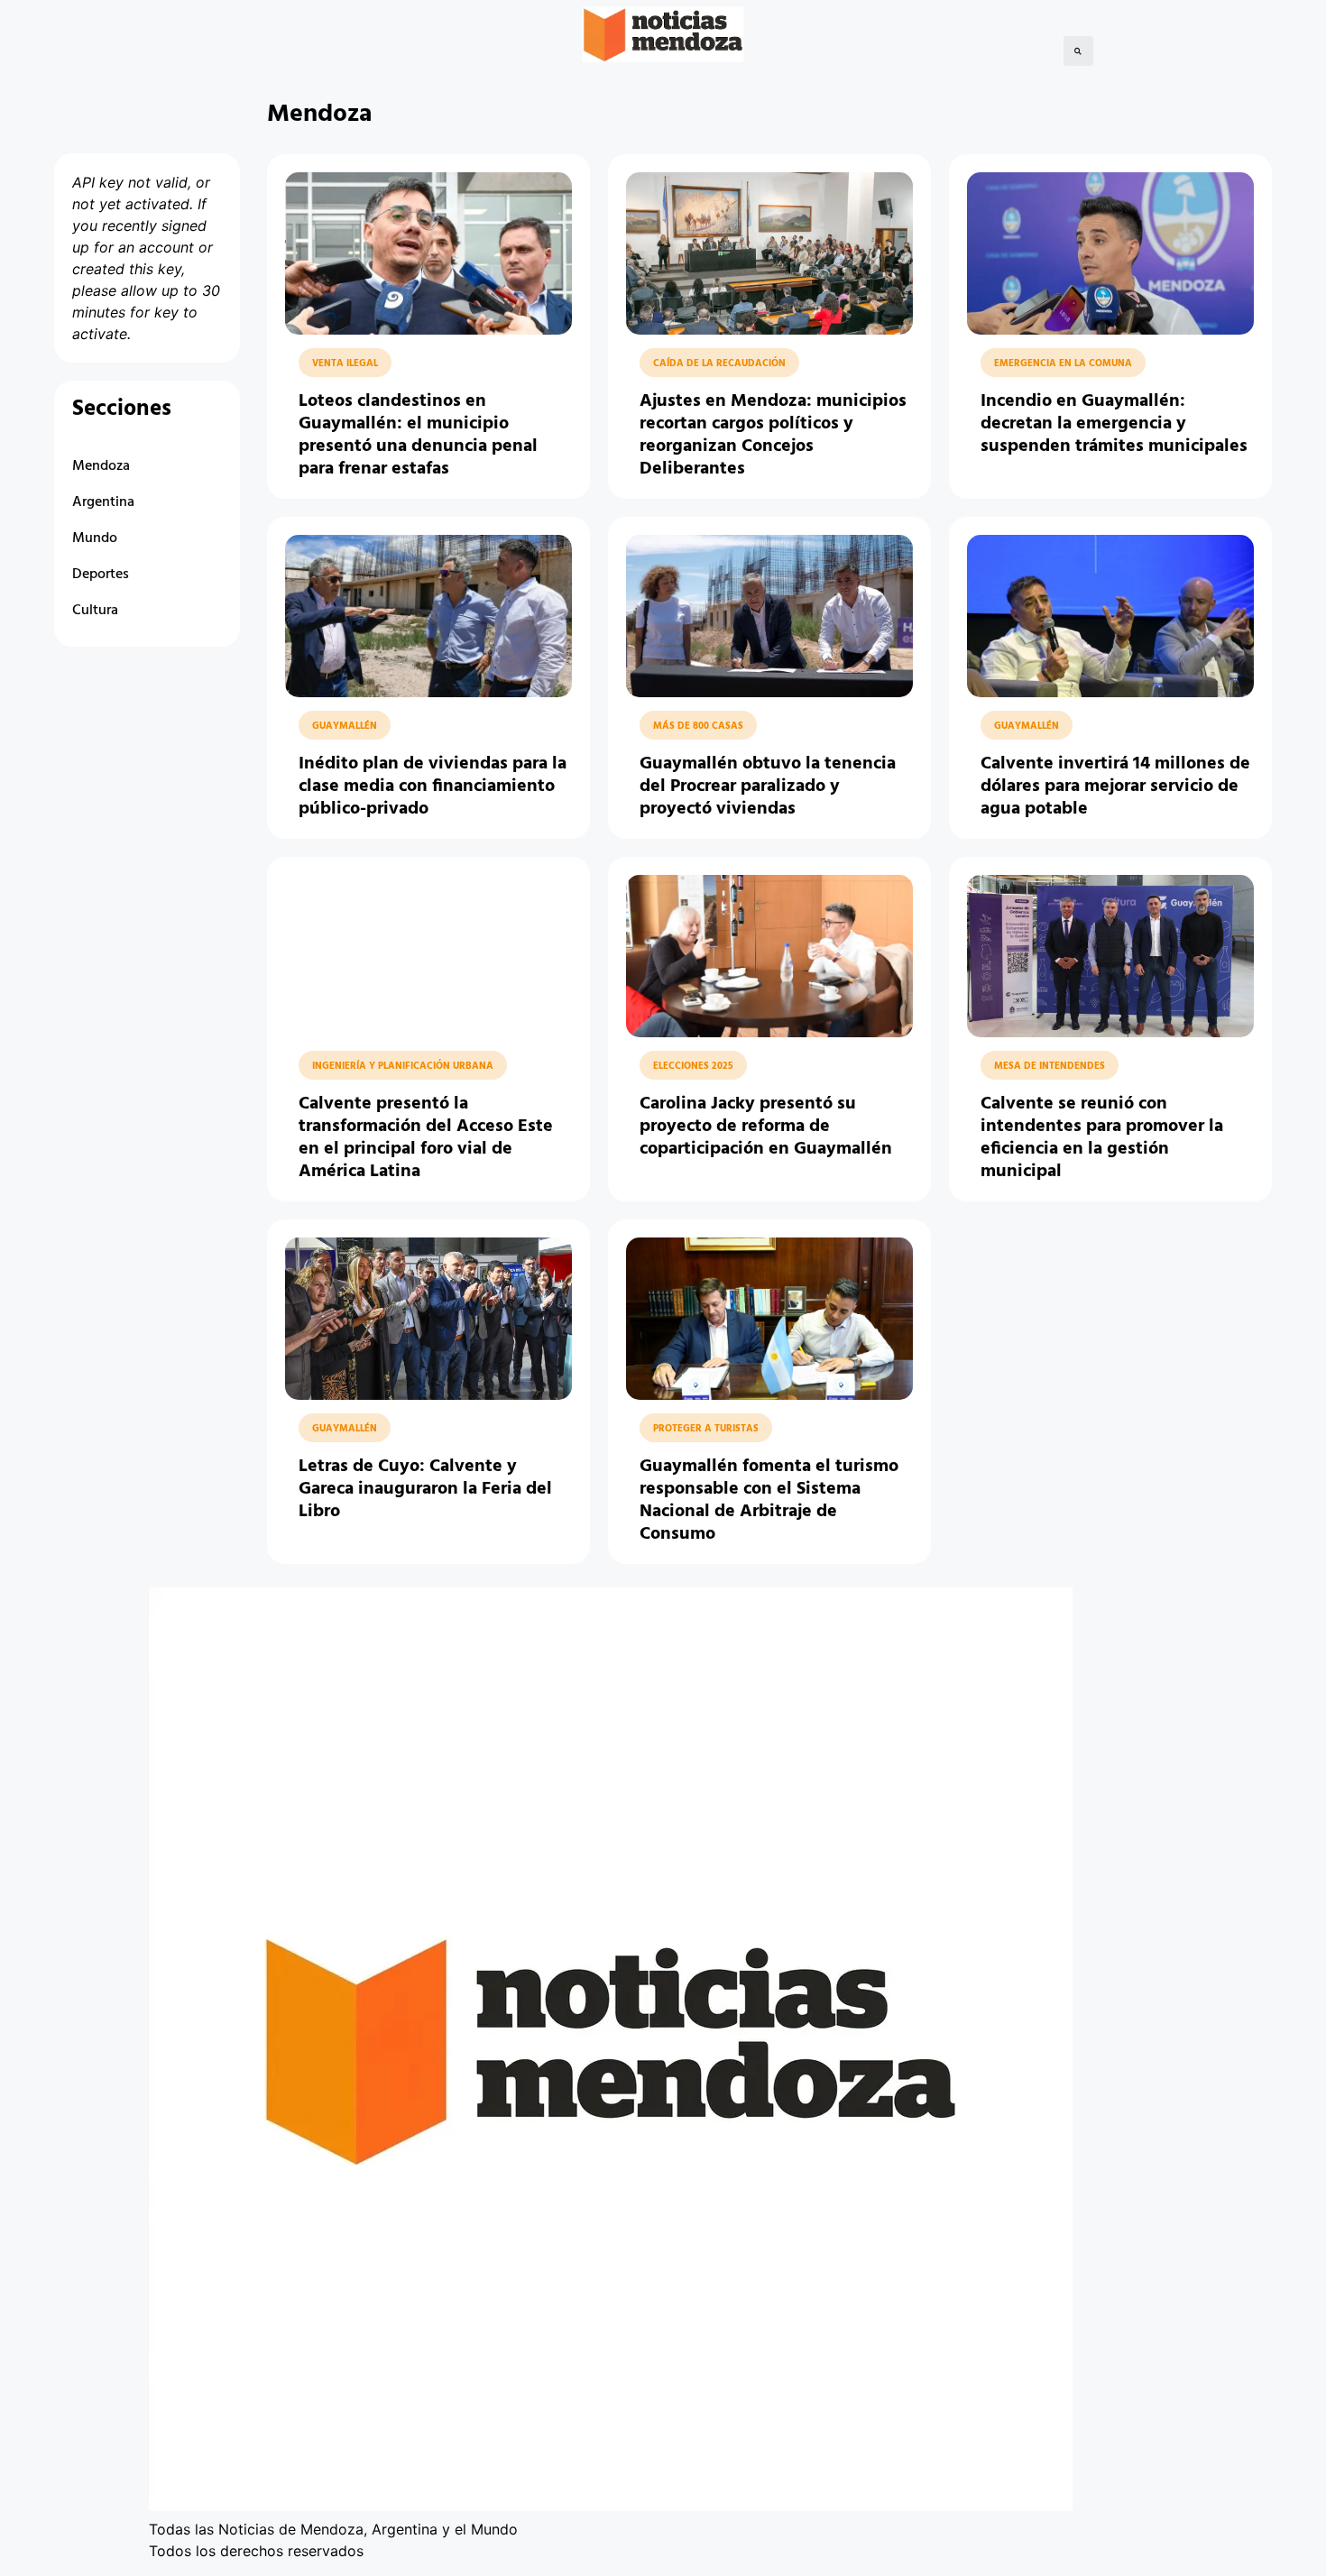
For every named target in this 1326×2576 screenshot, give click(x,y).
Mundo (95, 538)
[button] (1078, 51)
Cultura (95, 611)
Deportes (101, 575)
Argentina (103, 502)
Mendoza (101, 466)
